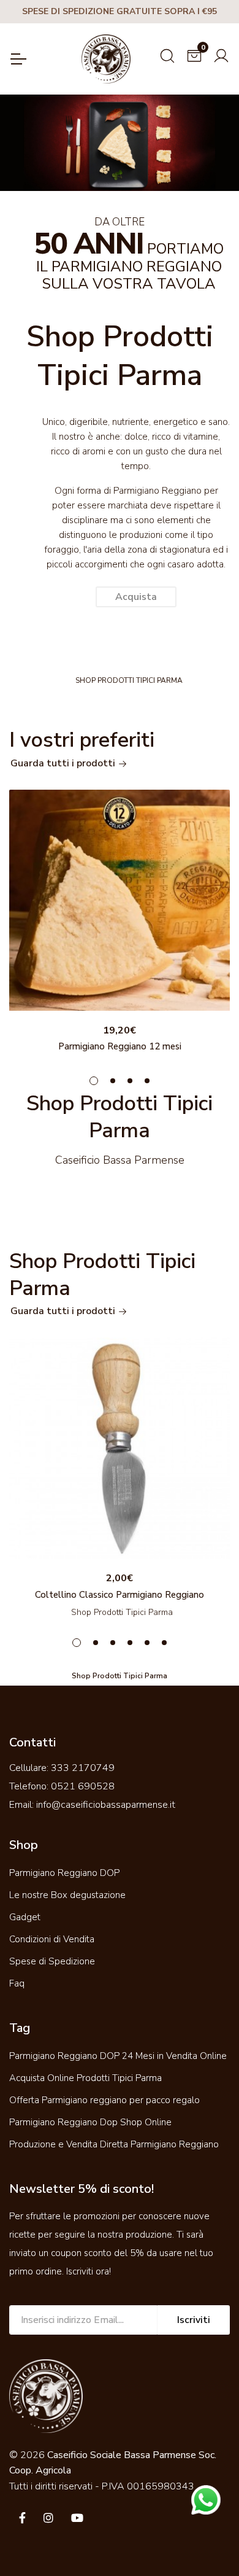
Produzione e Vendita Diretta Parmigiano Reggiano (114, 2144)
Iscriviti (194, 2320)
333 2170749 (83, 1768)
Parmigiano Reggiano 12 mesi (120, 1046)
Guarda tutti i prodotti (64, 763)
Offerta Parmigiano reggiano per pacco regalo (104, 2100)
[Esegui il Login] (221, 54)
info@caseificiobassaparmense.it (106, 1805)
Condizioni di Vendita (52, 1939)
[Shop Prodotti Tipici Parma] (120, 900)
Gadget (25, 1917)
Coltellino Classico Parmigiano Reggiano (120, 1595)
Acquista (136, 597)
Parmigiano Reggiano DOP (64, 1873)
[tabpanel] (120, 924)
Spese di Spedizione (52, 1961)
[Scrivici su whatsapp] (206, 2499)
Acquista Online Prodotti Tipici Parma (85, 2078)
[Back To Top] (205, 2542)
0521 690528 (83, 1786)
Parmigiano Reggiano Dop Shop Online (90, 2122)
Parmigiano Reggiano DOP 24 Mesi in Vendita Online (118, 2056)
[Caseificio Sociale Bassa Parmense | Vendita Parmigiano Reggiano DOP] (106, 59)
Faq (17, 1983)
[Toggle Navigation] (18, 59)
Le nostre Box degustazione (67, 1895)
